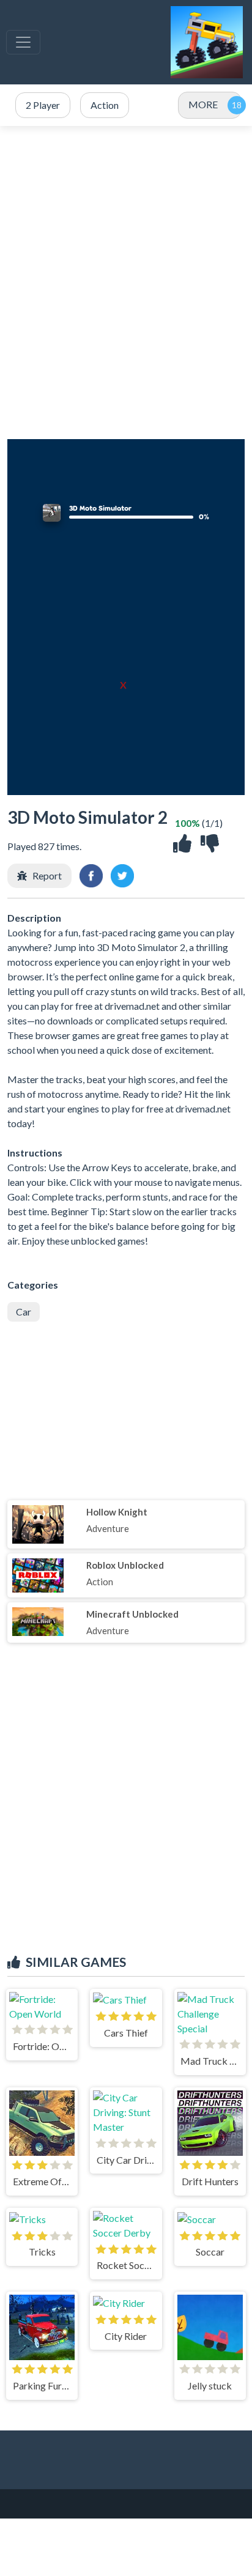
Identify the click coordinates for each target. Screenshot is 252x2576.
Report (47, 875)
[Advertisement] (126, 283)
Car (24, 1312)
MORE (203, 104)
